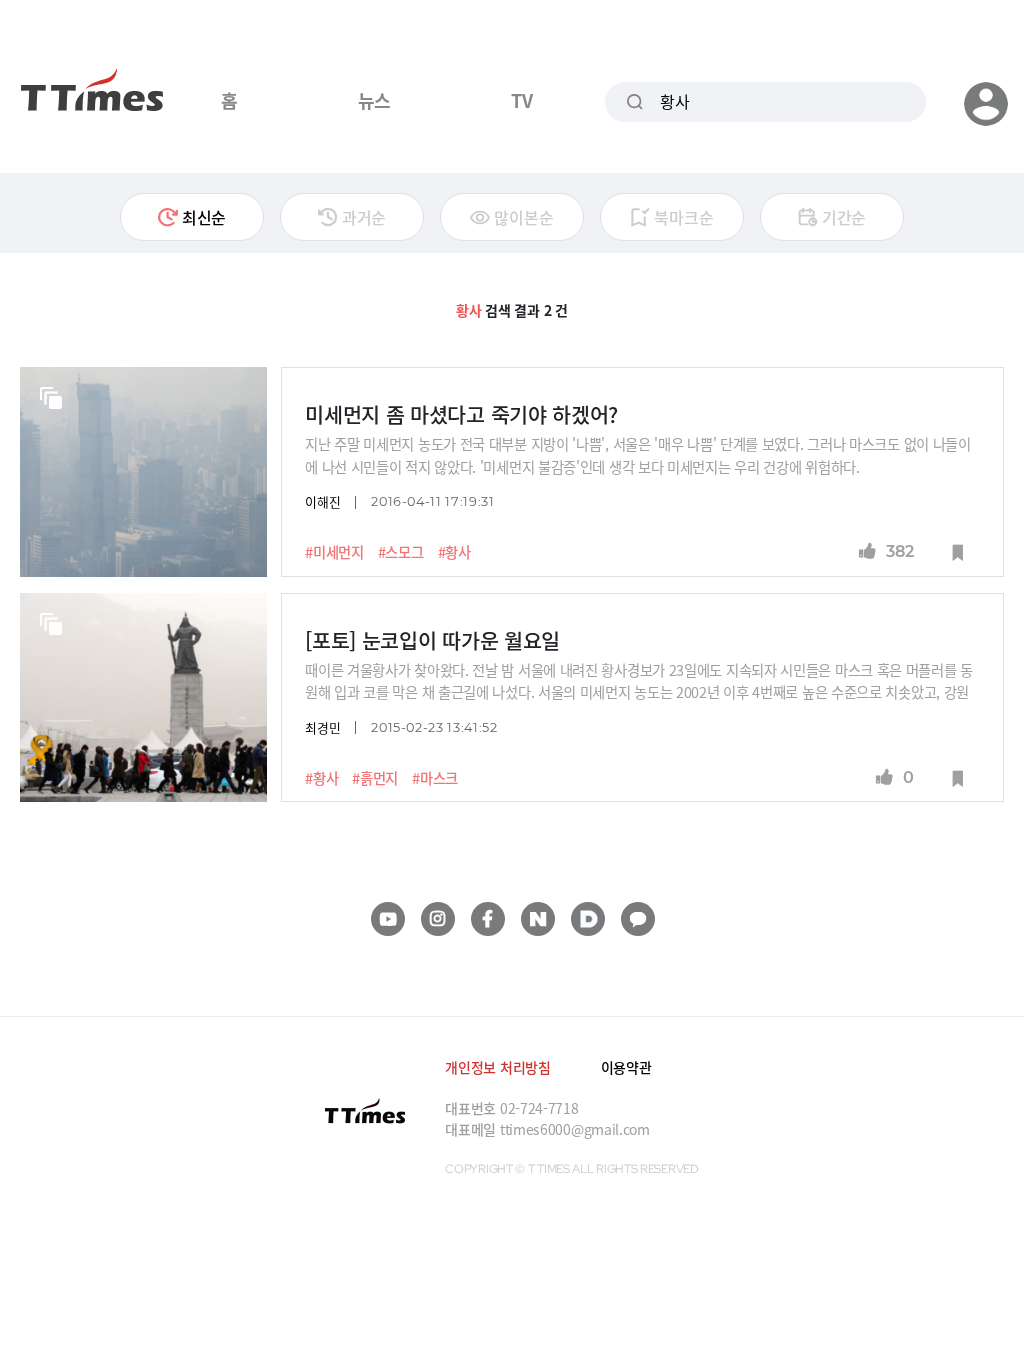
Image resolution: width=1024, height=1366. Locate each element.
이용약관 (626, 1067)
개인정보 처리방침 (497, 1067)
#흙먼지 (375, 778)
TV (521, 100)
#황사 (454, 552)
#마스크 (435, 778)
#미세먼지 (334, 552)
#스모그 (401, 552)
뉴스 (374, 100)
